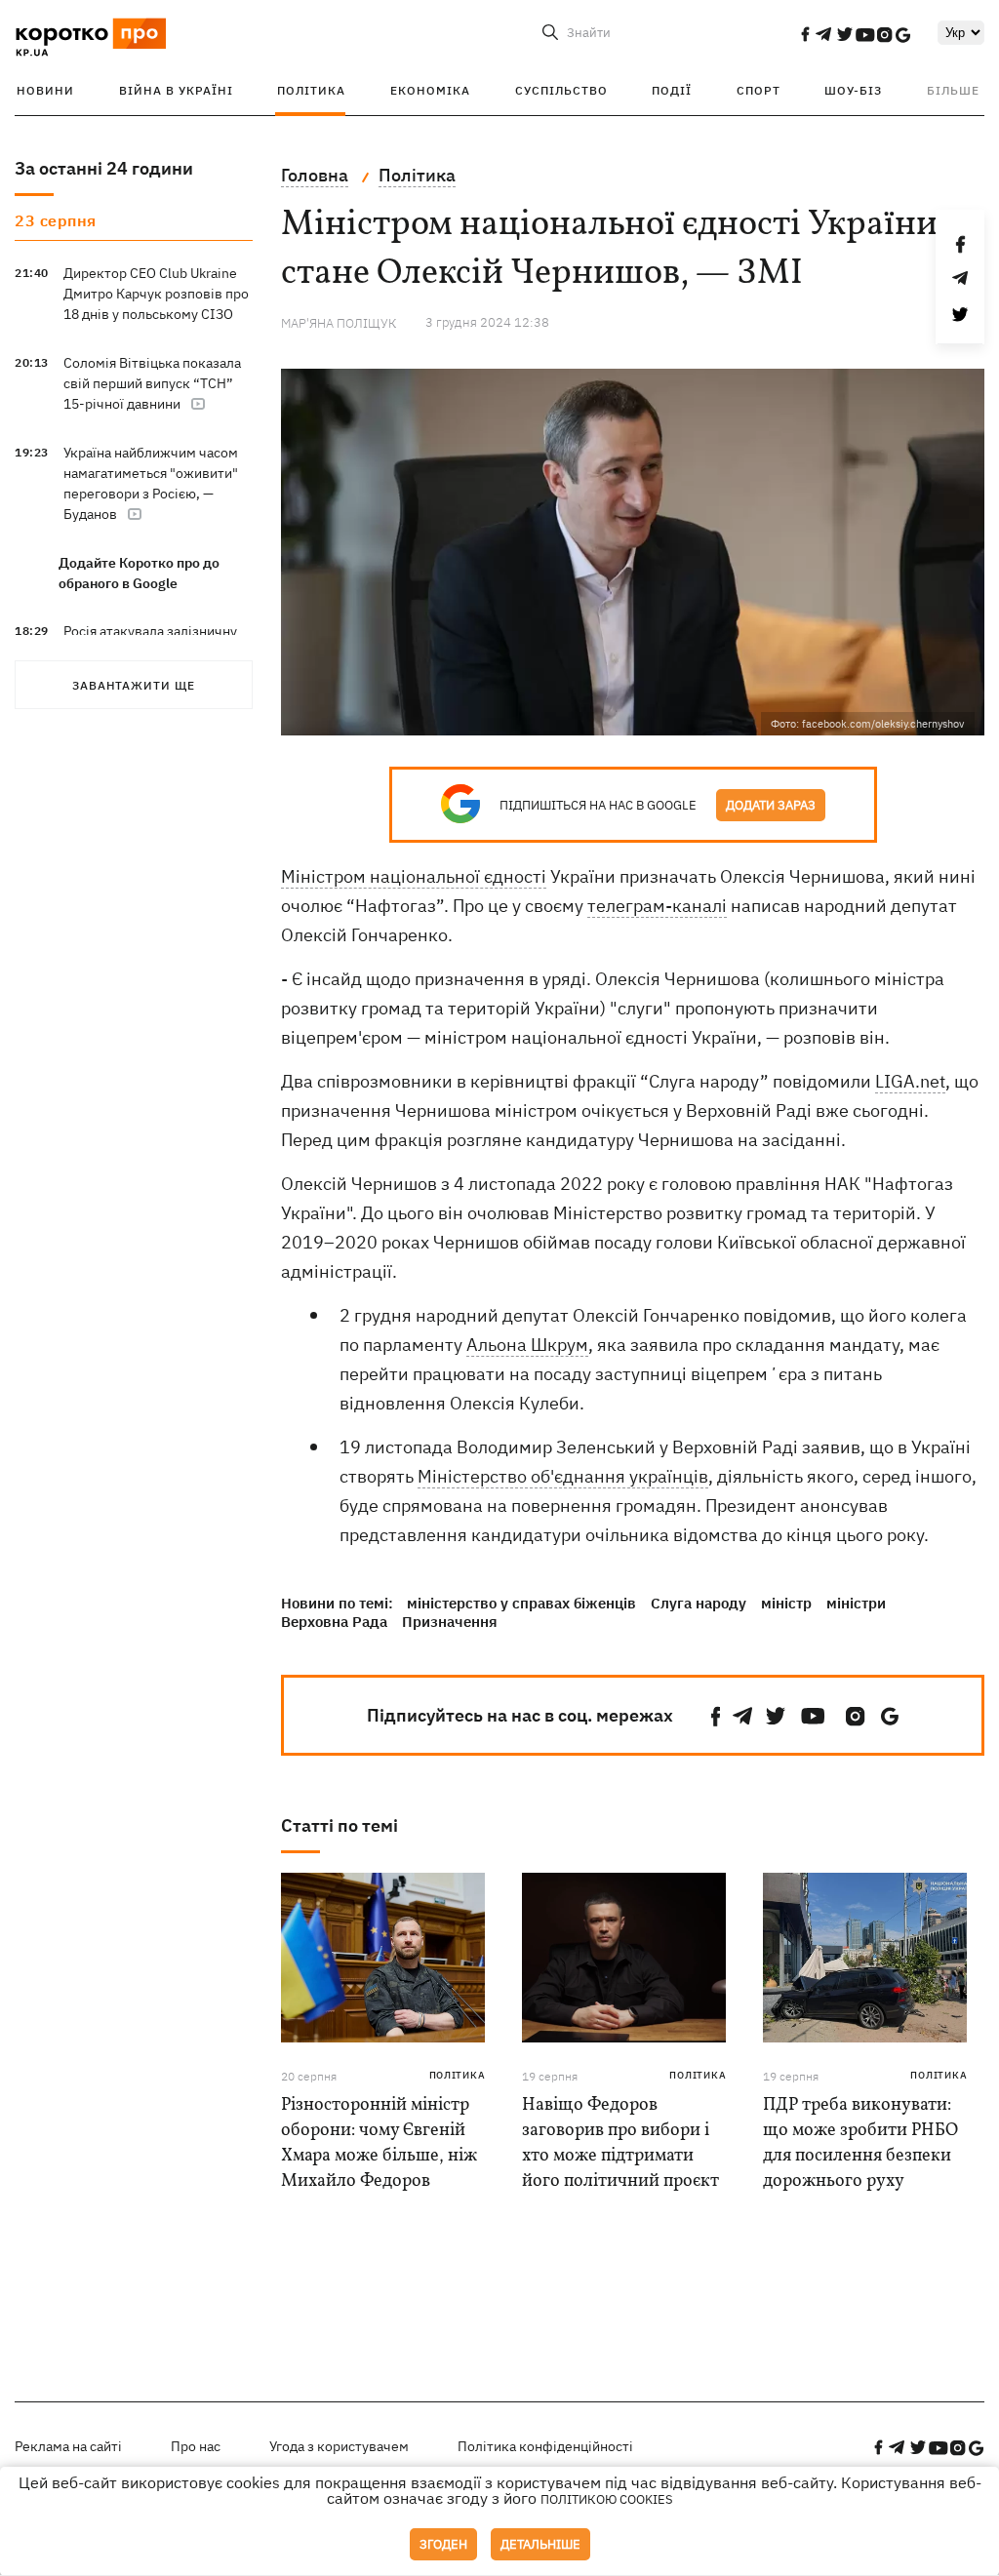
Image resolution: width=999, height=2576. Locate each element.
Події (672, 90)
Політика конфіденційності (545, 2446)
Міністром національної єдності (414, 876)
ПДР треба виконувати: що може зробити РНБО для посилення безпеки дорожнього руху (860, 2143)
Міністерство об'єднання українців (563, 1476)
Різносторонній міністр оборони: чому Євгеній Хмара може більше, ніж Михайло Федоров (379, 2143)
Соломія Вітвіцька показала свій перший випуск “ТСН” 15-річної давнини (152, 383)
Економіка (430, 90)
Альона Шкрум (527, 1345)
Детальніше (540, 2544)
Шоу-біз (853, 90)
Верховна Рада (334, 1622)
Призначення (450, 1622)
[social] (805, 34)
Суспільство (561, 90)
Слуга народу (699, 1603)
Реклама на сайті (68, 2446)
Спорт (759, 90)
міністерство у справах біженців (521, 1603)
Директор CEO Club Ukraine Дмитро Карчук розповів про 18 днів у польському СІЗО (156, 294)
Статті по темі (340, 1825)
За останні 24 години (104, 168)
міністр (786, 1603)
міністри (856, 1603)
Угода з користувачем (339, 2446)
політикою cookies (607, 2499)
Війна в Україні (176, 90)
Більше (953, 90)
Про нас (196, 2446)
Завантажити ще (134, 685)
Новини (45, 90)
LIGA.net (910, 1081)
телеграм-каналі (657, 906)
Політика (311, 90)
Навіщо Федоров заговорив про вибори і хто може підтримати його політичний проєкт (620, 2143)
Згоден (443, 2544)
